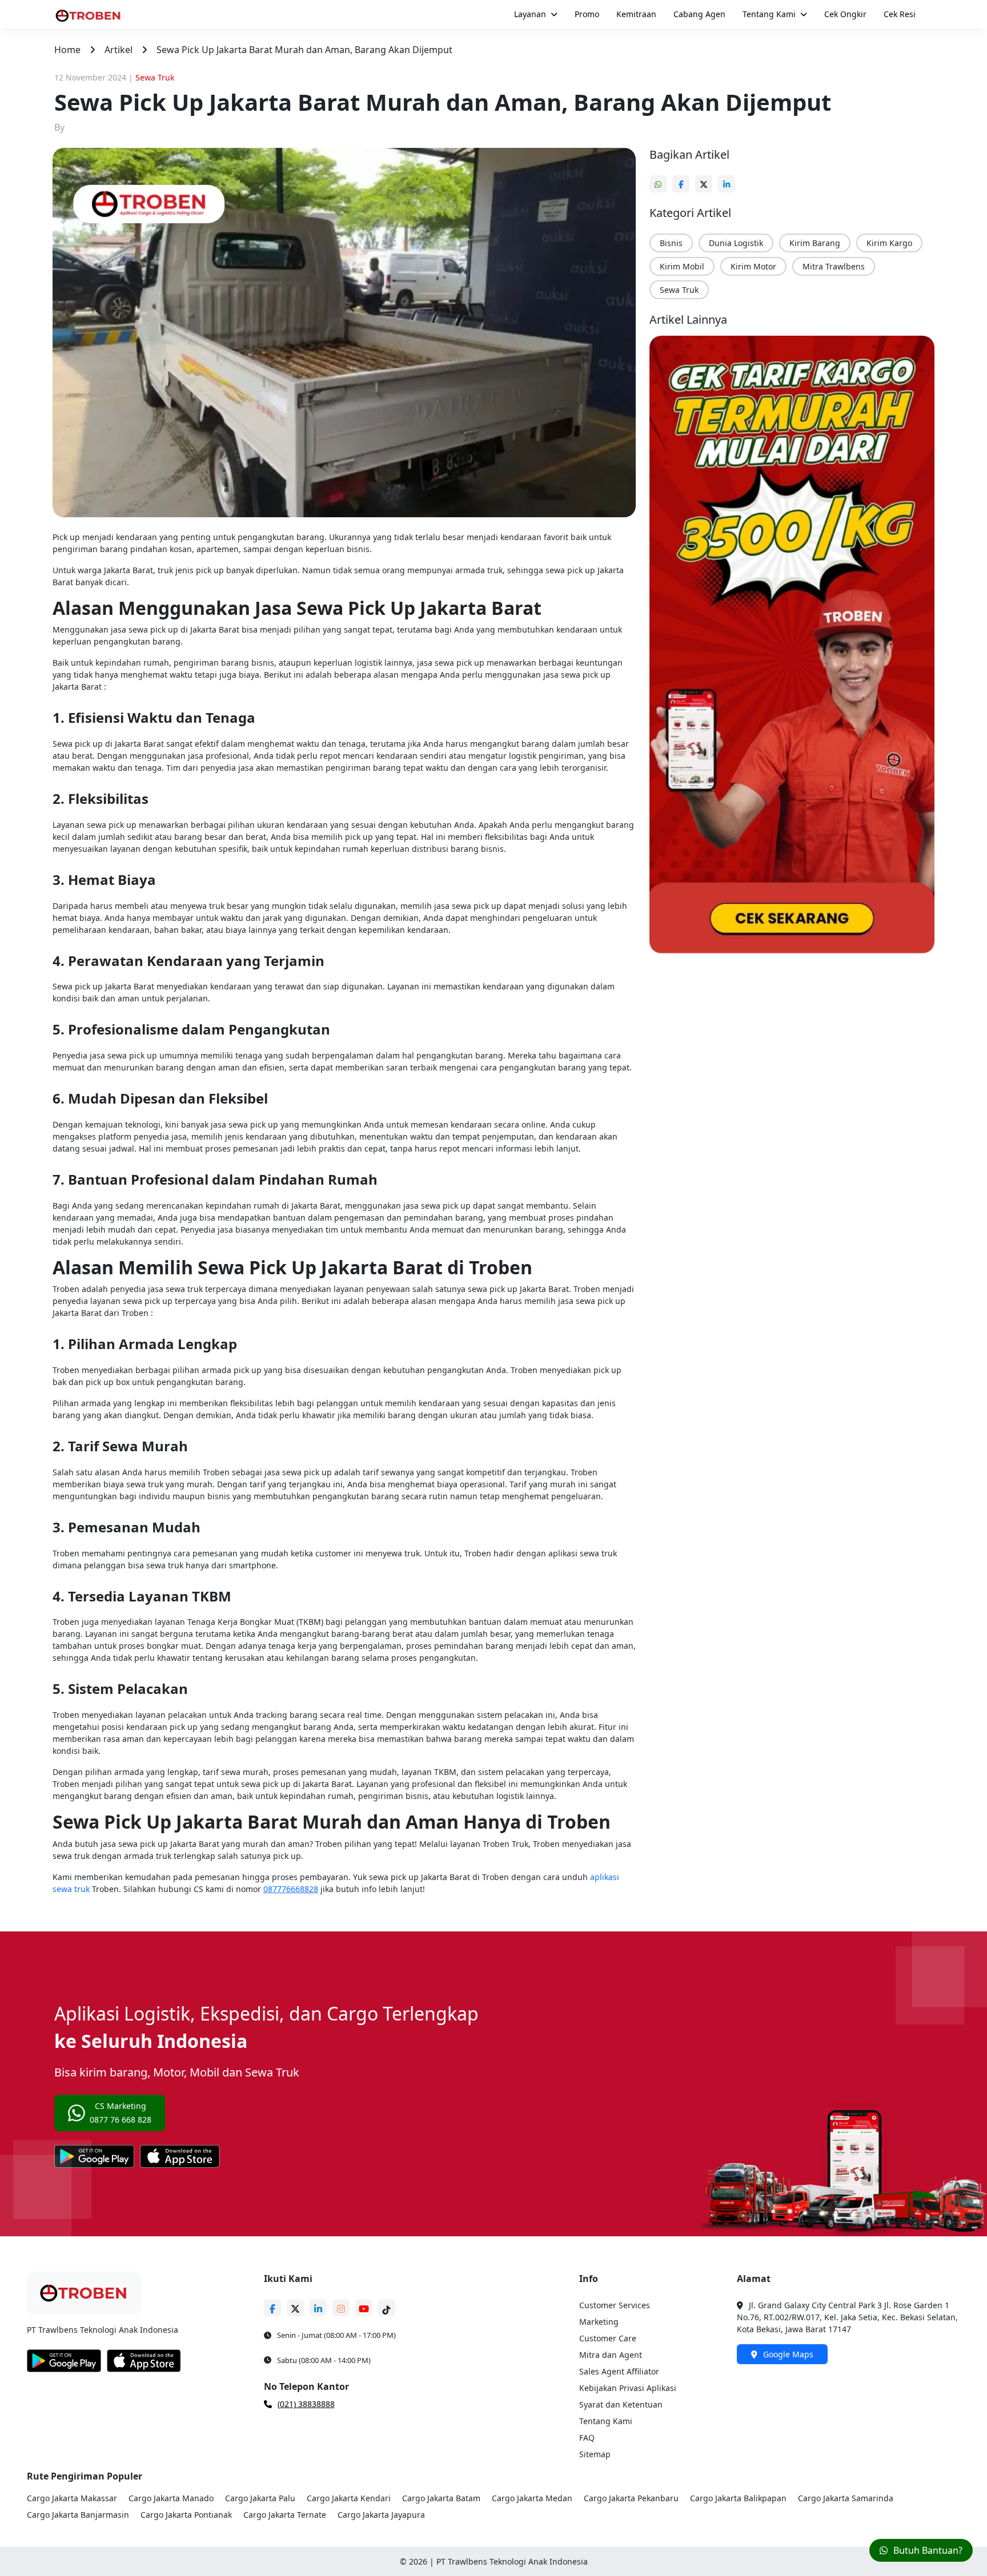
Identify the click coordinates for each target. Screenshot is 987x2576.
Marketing (599, 2322)
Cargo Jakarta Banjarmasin (78, 2515)
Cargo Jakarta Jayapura (381, 2515)
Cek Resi (900, 14)
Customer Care (608, 2338)
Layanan (530, 14)
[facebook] (684, 179)
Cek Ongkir (845, 14)
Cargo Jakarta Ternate (285, 2515)
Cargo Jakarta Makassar (72, 2498)
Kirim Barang (815, 243)
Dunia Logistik (736, 243)
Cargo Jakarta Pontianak (186, 2515)
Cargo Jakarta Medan (532, 2498)
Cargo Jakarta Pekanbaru (631, 2498)
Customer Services (615, 2305)
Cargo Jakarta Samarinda (846, 2498)
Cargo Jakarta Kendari (349, 2498)
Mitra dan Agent (611, 2355)
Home (67, 50)
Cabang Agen (699, 14)
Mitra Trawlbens (834, 266)
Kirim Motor (753, 266)
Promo (587, 14)
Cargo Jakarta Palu (260, 2498)
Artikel (119, 50)
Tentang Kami (769, 14)
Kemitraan (636, 14)
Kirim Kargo (889, 243)
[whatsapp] (661, 179)
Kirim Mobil (682, 266)
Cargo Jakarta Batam (441, 2498)
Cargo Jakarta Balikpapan (738, 2498)
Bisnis (671, 243)
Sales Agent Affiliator (619, 2371)
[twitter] (707, 179)
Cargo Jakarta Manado (171, 2498)
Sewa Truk (679, 290)
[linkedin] (729, 179)
